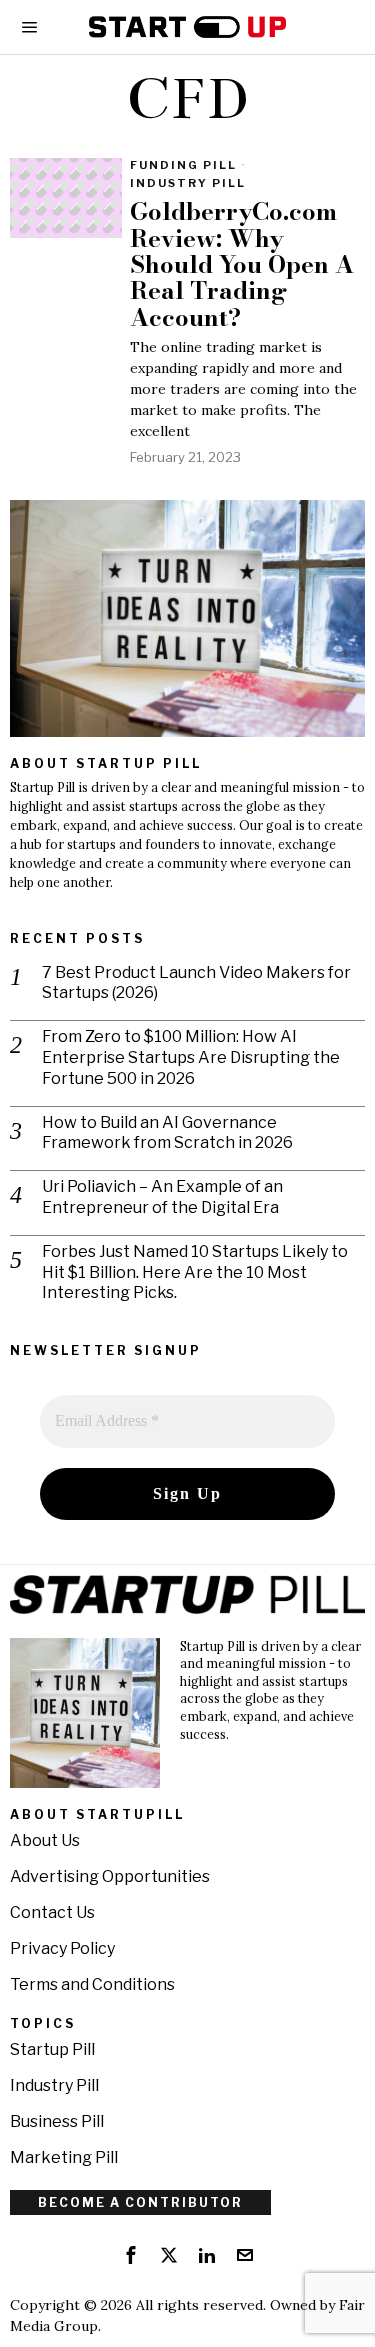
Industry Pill (188, 183)
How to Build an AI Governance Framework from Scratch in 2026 (167, 1133)
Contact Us (52, 1912)
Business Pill (57, 2121)
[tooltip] (131, 2255)
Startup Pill (52, 2049)
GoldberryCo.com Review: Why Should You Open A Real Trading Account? (242, 265)
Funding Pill (183, 165)
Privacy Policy (62, 1948)
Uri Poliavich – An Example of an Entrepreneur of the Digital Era (162, 1197)
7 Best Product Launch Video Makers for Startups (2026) (196, 983)
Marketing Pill (64, 2157)
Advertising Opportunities (110, 1876)
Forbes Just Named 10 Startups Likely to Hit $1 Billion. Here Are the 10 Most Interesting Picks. (195, 1272)
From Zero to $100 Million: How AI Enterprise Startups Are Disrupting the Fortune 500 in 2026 (191, 1057)
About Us (45, 1840)
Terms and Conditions (92, 1984)
